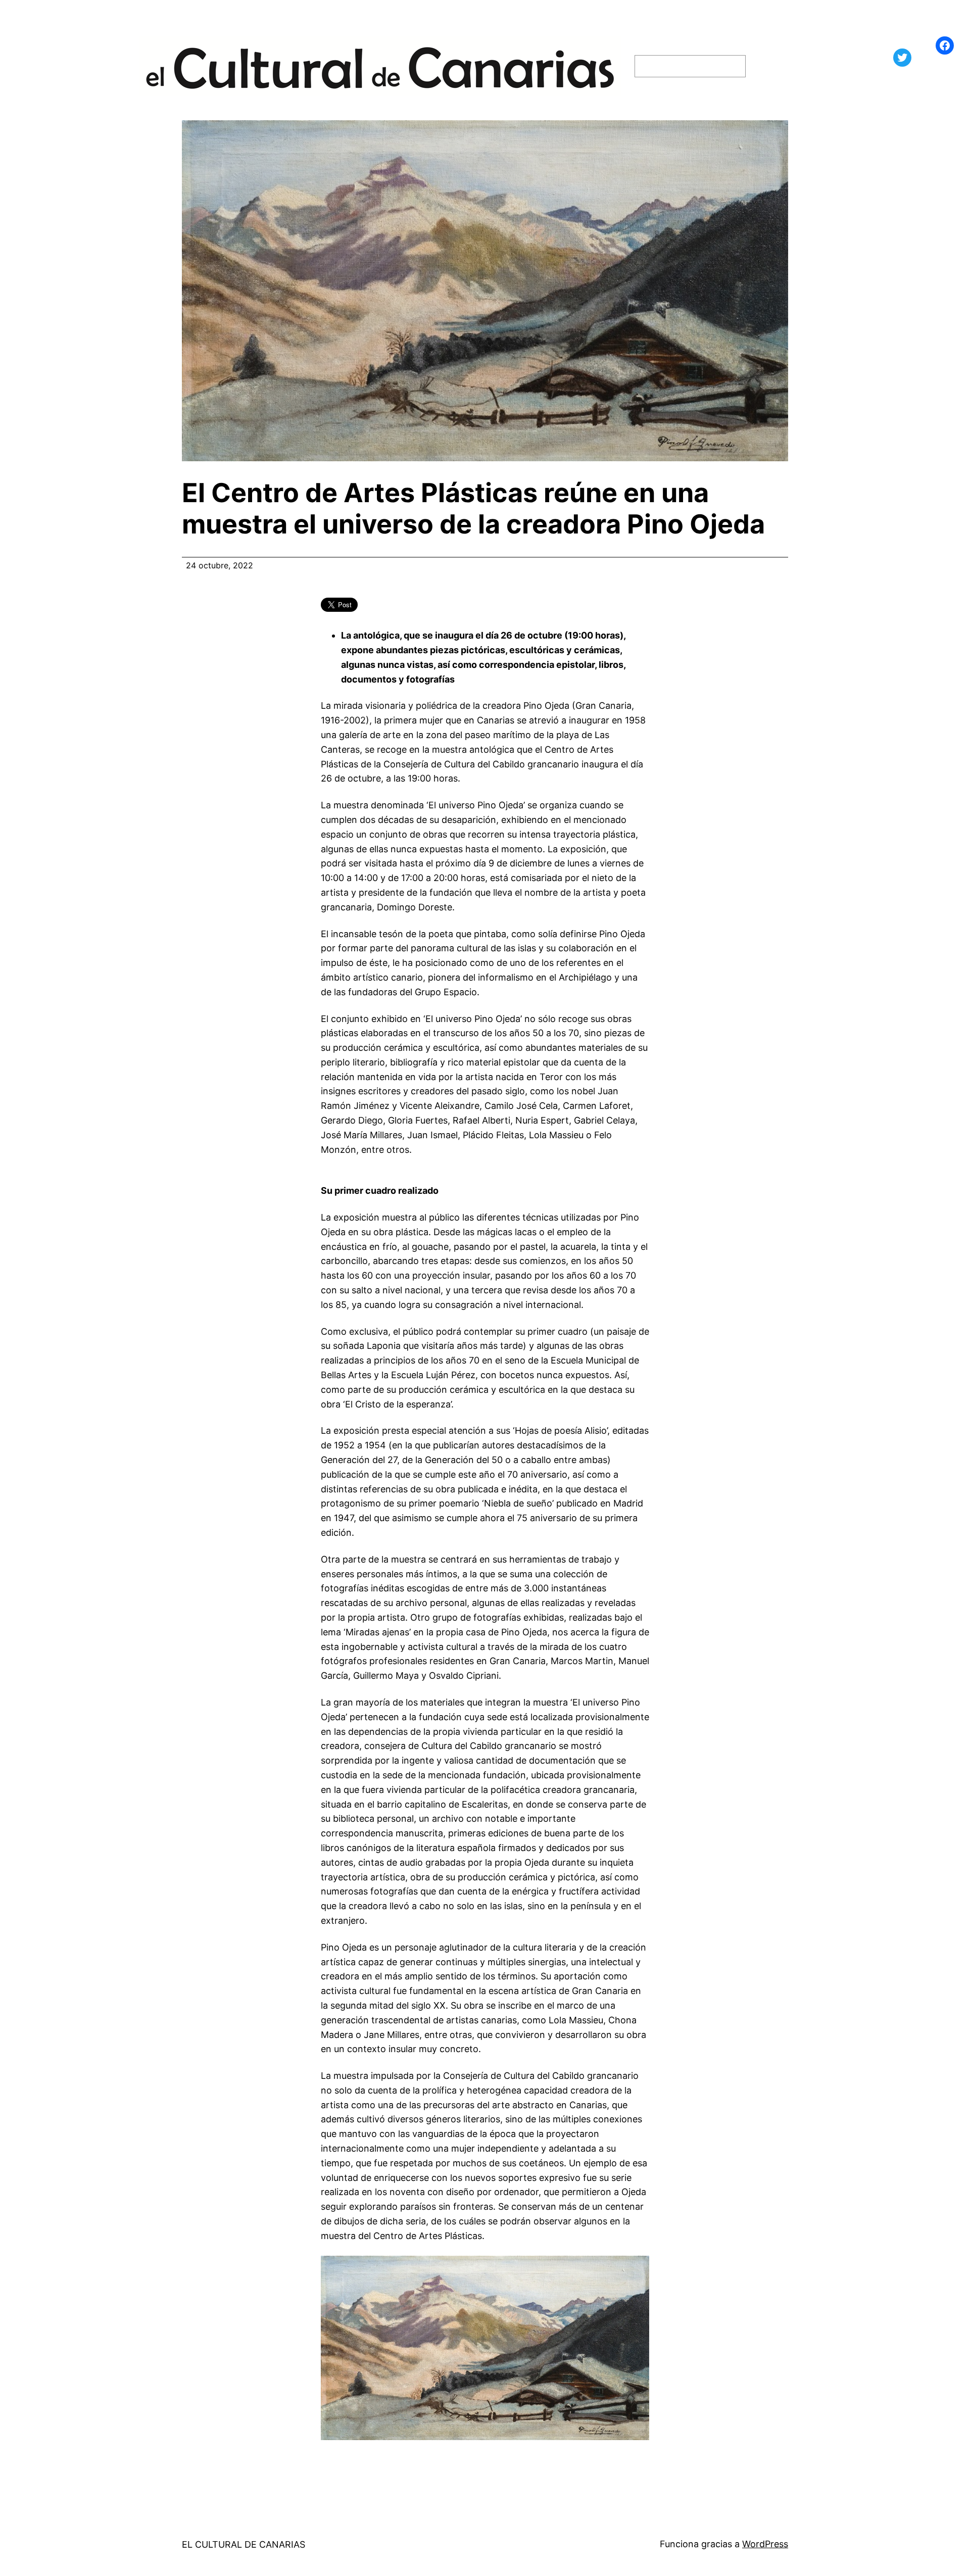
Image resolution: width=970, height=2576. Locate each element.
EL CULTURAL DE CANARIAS (244, 2544)
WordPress (765, 2544)
